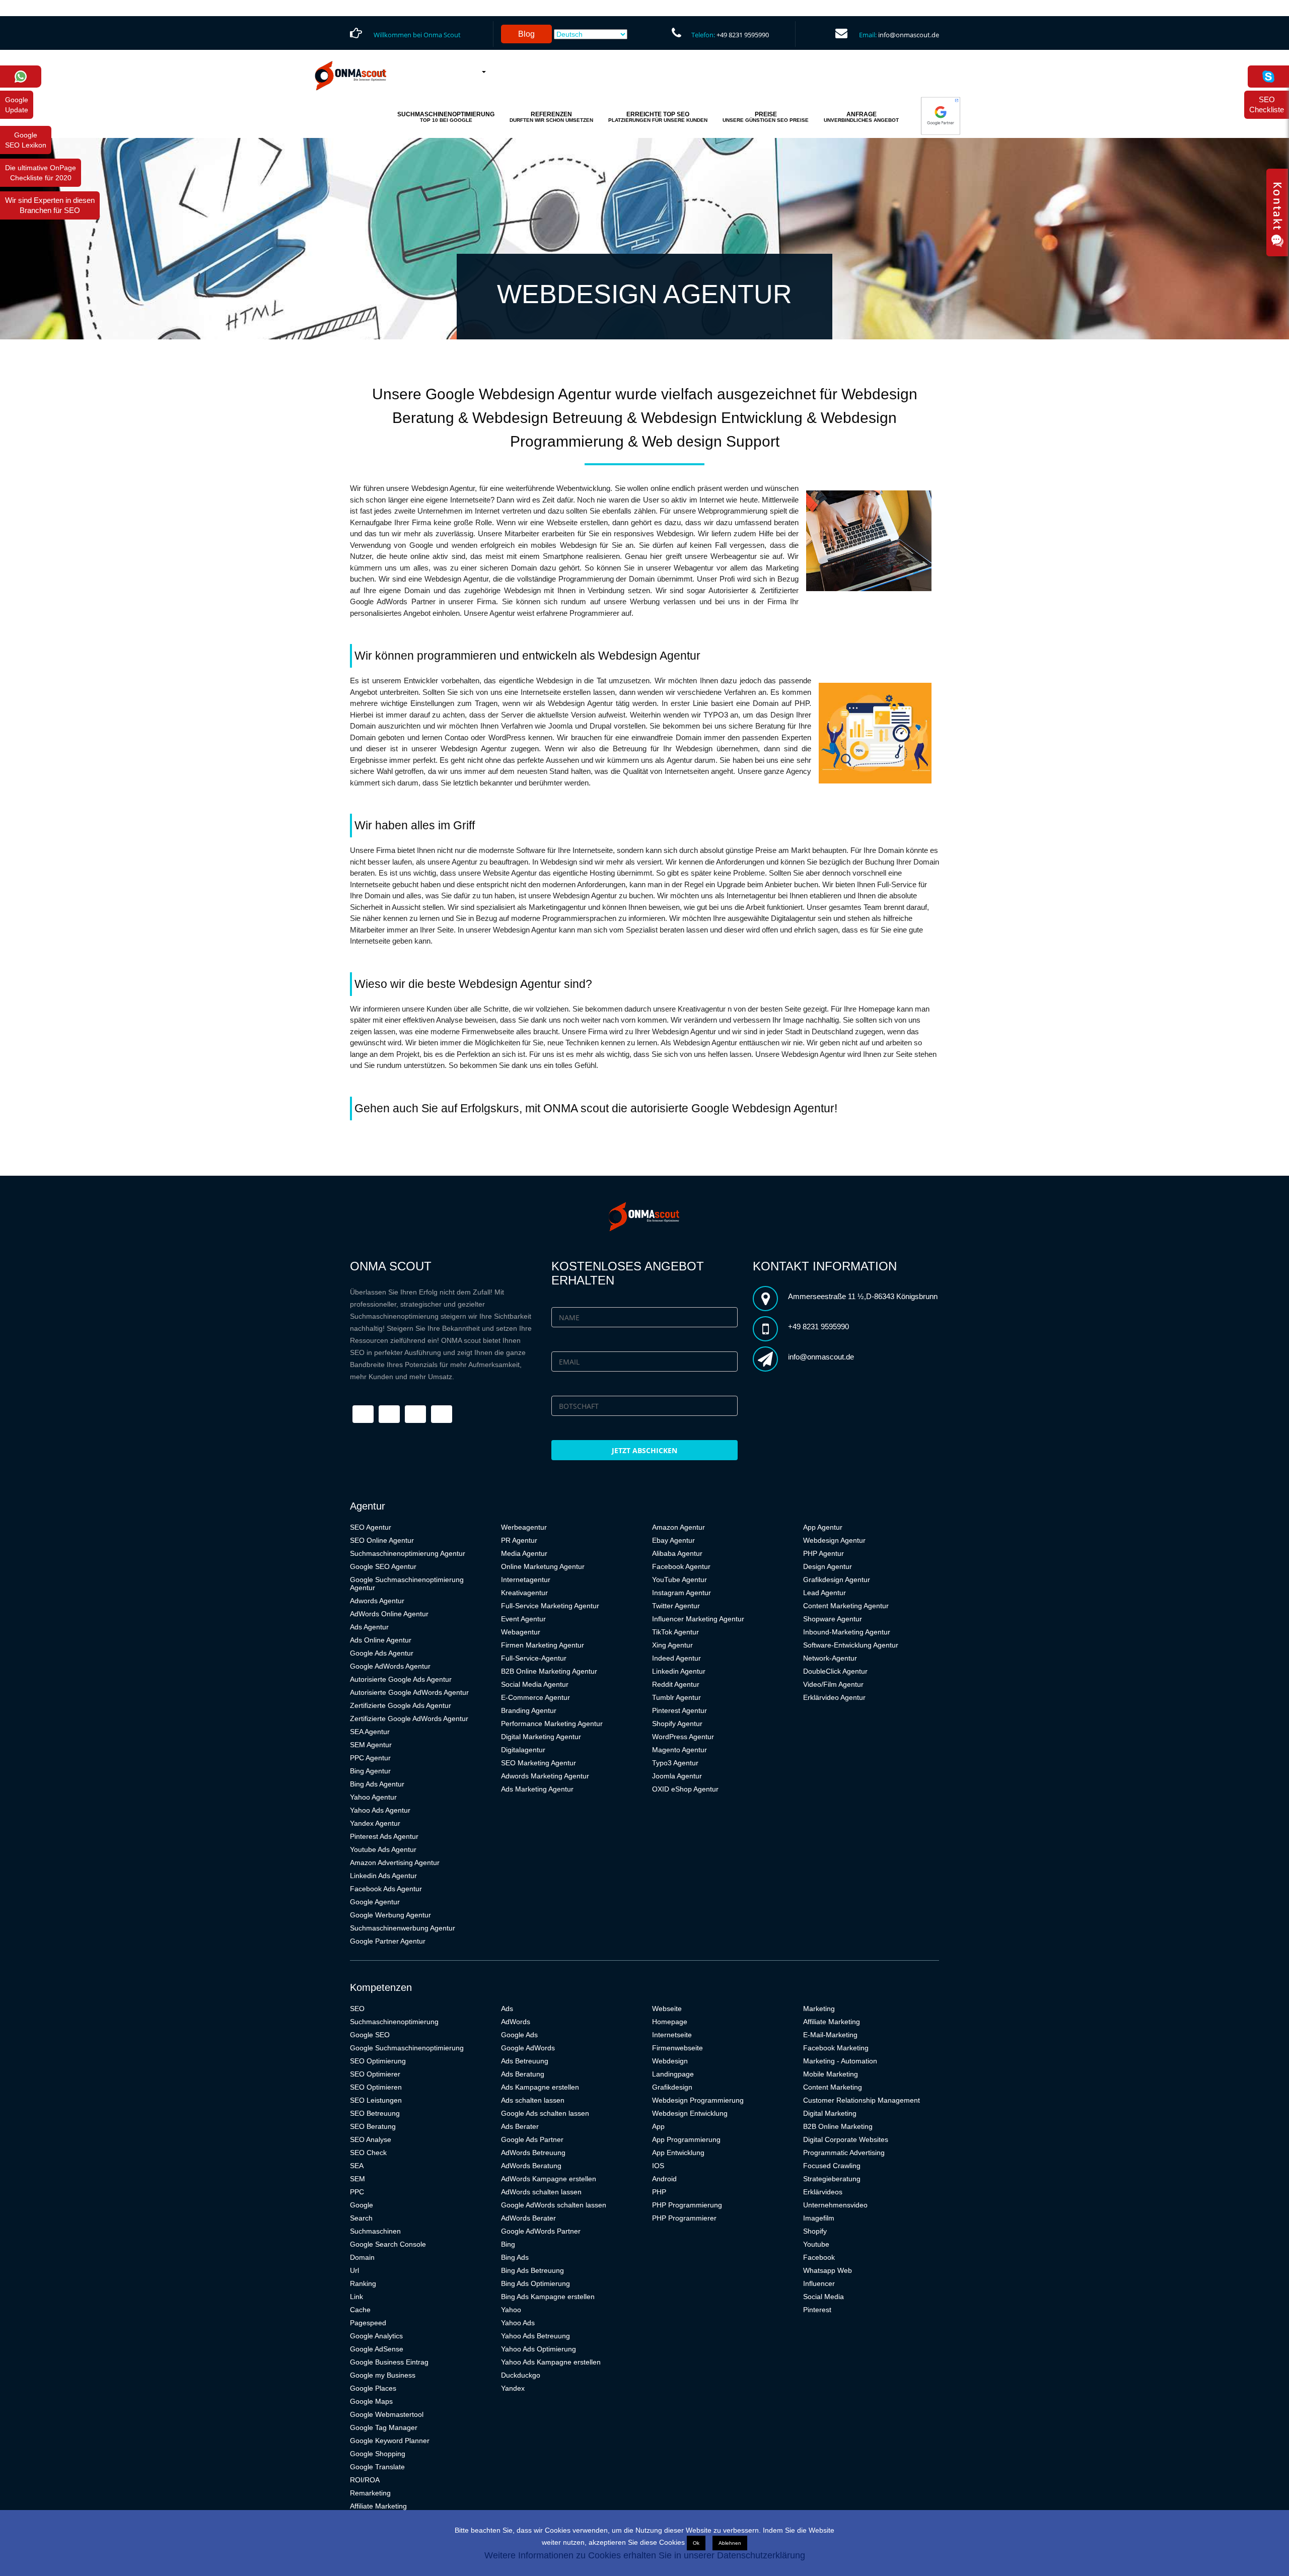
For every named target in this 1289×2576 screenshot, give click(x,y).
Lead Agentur (825, 1593)
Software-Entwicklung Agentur (851, 1645)
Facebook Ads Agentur (386, 1889)
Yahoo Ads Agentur (380, 1810)
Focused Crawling (832, 2166)
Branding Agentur (529, 1710)
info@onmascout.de (909, 35)
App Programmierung (686, 2139)
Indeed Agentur (676, 1658)
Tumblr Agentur (676, 1697)
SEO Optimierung (378, 2061)
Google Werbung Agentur (390, 1915)
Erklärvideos (823, 2192)
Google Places (373, 2388)
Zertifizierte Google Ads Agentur (401, 1705)
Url (354, 2270)
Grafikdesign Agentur (837, 1580)
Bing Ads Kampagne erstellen (548, 2297)
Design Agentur (828, 1566)
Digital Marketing (830, 2113)
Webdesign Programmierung (698, 2100)
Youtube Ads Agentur (383, 1849)
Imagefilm (819, 2218)
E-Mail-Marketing (830, 2035)
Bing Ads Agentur (377, 1784)
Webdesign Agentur (834, 1540)
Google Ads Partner (532, 2139)
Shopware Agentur (833, 1619)
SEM (357, 2179)
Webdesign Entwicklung (690, 2113)
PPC (357, 2192)
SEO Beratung (373, 2126)
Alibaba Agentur (677, 1553)
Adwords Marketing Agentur (545, 1776)
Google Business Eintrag (389, 2362)
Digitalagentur (523, 1750)
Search (361, 2218)
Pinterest (817, 2310)
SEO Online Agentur (382, 1540)
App (658, 2126)
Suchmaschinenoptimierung (394, 2022)
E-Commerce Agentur (535, 1697)
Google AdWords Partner (541, 2231)
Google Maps (371, 2401)
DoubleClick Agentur (835, 1671)
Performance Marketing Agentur (552, 1724)
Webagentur (521, 1632)
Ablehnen (730, 2543)
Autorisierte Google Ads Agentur (401, 1679)
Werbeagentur (524, 1527)
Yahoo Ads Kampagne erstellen (551, 2362)
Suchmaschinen (375, 2231)
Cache (360, 2310)
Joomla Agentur (677, 1776)
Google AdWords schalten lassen (554, 2205)
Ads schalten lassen (533, 2100)
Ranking (363, 2283)
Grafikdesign (672, 2087)
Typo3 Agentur (675, 1763)
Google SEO (370, 2035)
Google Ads (519, 2035)
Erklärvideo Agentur (834, 1697)
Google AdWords (528, 2048)
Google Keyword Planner (390, 2441)
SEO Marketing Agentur (539, 1763)
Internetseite (672, 2035)
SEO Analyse (371, 2139)
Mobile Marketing (831, 2074)
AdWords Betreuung (533, 2153)
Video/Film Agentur (833, 1684)
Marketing (819, 2009)
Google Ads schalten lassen (545, 2113)
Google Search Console (388, 2244)
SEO (357, 2009)
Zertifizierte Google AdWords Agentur (409, 1719)
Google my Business (383, 2375)
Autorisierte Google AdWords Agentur (409, 1692)
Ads (507, 2009)
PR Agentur (519, 1540)
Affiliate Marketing (378, 2506)
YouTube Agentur (679, 1580)
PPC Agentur (370, 1758)
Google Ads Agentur (382, 1653)
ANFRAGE (861, 117)
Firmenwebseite (677, 2048)
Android (664, 2179)
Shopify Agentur (677, 1724)
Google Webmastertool (387, 2414)
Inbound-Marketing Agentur (847, 1632)
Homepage (670, 2022)
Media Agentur (524, 1553)
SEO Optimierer (375, 2074)
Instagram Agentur (682, 1593)
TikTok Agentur (675, 1632)
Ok (696, 2543)
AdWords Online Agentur (389, 1614)
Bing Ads (515, 2257)
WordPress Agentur (683, 1737)
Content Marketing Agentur (846, 1606)
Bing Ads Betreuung (532, 2270)
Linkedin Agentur (679, 1671)
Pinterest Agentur (679, 1710)
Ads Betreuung (525, 2061)
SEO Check (368, 2153)
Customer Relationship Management (862, 2100)
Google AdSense (377, 2349)
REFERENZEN (551, 117)
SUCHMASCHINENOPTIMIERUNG (446, 117)
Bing (508, 2244)
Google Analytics (376, 2336)
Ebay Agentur (673, 1540)
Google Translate (377, 2467)
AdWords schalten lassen (541, 2192)
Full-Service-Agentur (534, 1658)
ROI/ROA (365, 2480)
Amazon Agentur (678, 1527)
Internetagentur (526, 1580)
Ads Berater (520, 2126)
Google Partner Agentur (388, 1941)
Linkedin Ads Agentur (383, 1876)
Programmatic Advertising (844, 2153)
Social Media (823, 2297)
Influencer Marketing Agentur (698, 1619)
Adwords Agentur (377, 1601)
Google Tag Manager (384, 2427)
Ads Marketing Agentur (537, 1789)
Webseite (667, 2009)
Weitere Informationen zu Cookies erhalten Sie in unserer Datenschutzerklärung (645, 2555)
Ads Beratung (523, 2074)
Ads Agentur (369, 1627)
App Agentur (823, 1527)
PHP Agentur (823, 1553)
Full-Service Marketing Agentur (550, 1606)
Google (362, 2205)
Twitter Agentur (676, 1606)
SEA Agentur (370, 1732)
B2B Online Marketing (838, 2126)
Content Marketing (833, 2087)
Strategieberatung (832, 2179)
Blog (526, 34)
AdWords (516, 2022)
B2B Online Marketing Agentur (549, 1671)
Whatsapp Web (828, 2270)
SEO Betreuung (375, 2113)
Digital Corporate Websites (846, 2139)
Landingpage (673, 2074)
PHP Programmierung (687, 2205)
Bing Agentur (370, 1771)
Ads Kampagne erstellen (540, 2087)
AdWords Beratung (531, 2166)
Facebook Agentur (681, 1566)
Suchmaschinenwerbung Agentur (403, 1928)
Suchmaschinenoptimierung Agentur (408, 1553)
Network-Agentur (830, 1658)
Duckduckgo (521, 2375)
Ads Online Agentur (381, 1640)
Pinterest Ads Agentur (384, 1836)
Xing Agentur (672, 1645)
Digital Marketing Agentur (541, 1737)
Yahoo (511, 2310)
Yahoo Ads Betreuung (535, 2336)
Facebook (819, 2257)
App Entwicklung (678, 2153)
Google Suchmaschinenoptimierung (407, 2048)
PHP (659, 2192)
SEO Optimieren (376, 2087)
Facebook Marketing (836, 2048)
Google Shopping (378, 2454)
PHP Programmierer (684, 2218)
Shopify (815, 2231)
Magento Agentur (679, 1750)
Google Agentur (375, 1902)
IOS (658, 2166)
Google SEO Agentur (383, 1566)
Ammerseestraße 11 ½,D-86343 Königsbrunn (863, 1296)
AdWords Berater (528, 2218)
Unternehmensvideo (835, 2205)
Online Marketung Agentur (543, 1566)
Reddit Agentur (676, 1684)
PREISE (766, 117)
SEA (357, 2166)
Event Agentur (523, 1619)
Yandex (513, 2388)
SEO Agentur (371, 1527)
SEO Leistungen (376, 2100)
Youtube (816, 2244)
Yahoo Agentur (373, 1797)
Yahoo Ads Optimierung (539, 2349)
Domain (362, 2257)
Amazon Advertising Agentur (395, 1863)
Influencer (819, 2283)
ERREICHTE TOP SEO (658, 117)
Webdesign (670, 2061)
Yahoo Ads (518, 2323)
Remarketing (370, 2493)
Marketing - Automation (840, 2061)
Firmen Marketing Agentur (543, 1645)
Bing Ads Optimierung (535, 2283)
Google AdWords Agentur (390, 1666)
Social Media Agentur (535, 1684)
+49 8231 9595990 (743, 35)
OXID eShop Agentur (685, 1789)
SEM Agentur (371, 1745)
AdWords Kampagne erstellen (549, 2179)
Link (356, 2297)
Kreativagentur (524, 1593)
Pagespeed (368, 2323)
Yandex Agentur (375, 1823)
